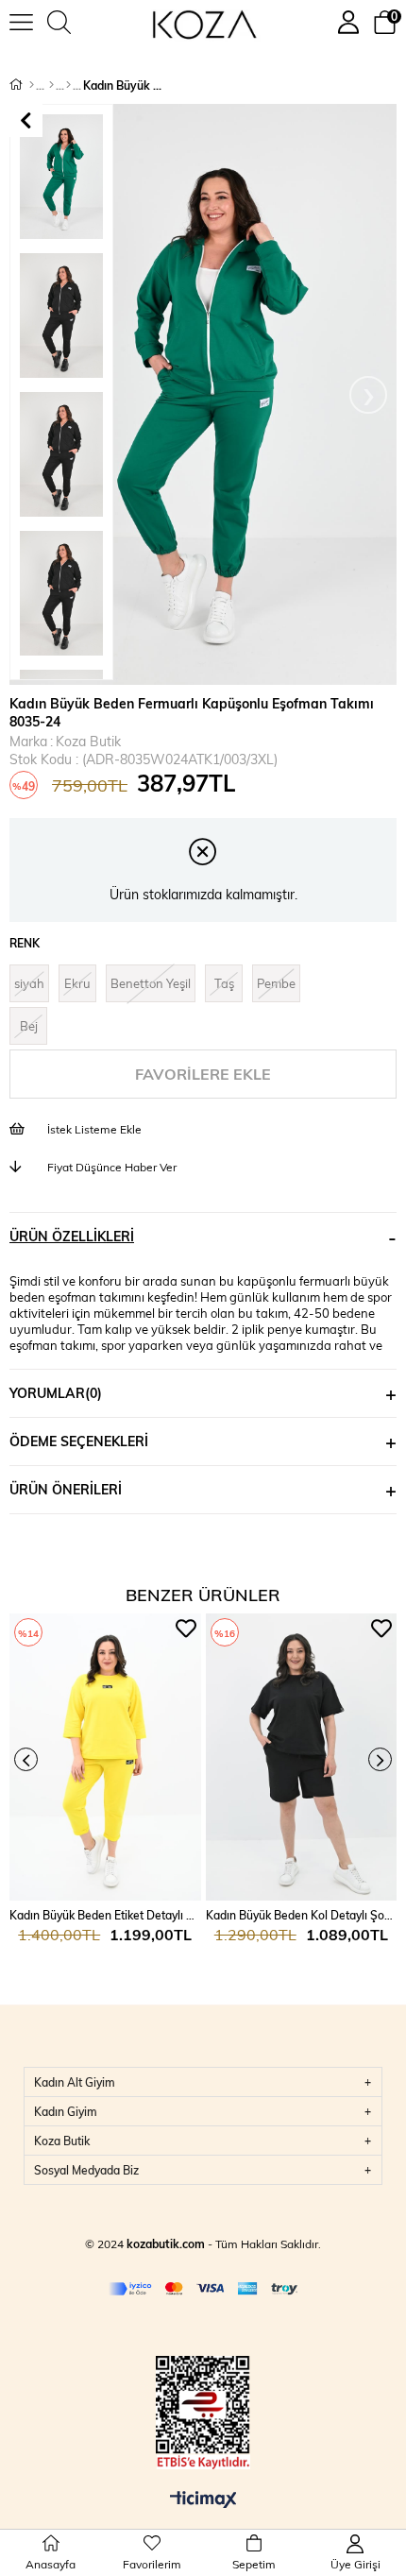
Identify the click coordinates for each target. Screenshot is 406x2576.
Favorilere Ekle (186, 1629)
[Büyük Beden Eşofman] (68, 85)
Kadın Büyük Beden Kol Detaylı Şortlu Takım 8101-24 (302, 1915)
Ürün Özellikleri (72, 1236)
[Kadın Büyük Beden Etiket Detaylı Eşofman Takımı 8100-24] (105, 1757)
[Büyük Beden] (51, 85)
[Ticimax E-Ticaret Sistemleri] (203, 2500)
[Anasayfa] (32, 85)
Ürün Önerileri (66, 1489)
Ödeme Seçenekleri (79, 1441)
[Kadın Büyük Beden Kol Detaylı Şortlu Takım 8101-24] (302, 1757)
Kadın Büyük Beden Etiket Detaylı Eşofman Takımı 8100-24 (105, 1915)
